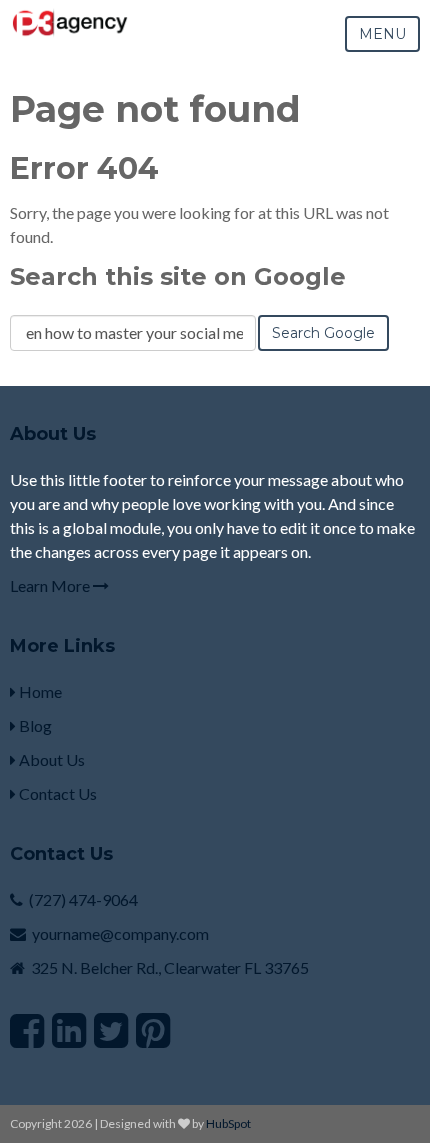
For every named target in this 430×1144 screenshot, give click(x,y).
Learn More (51, 585)
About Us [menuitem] (50, 759)
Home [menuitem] (39, 691)
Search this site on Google (178, 276)
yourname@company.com (120, 933)
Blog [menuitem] (34, 725)
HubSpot (228, 1123)
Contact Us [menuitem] (56, 793)
